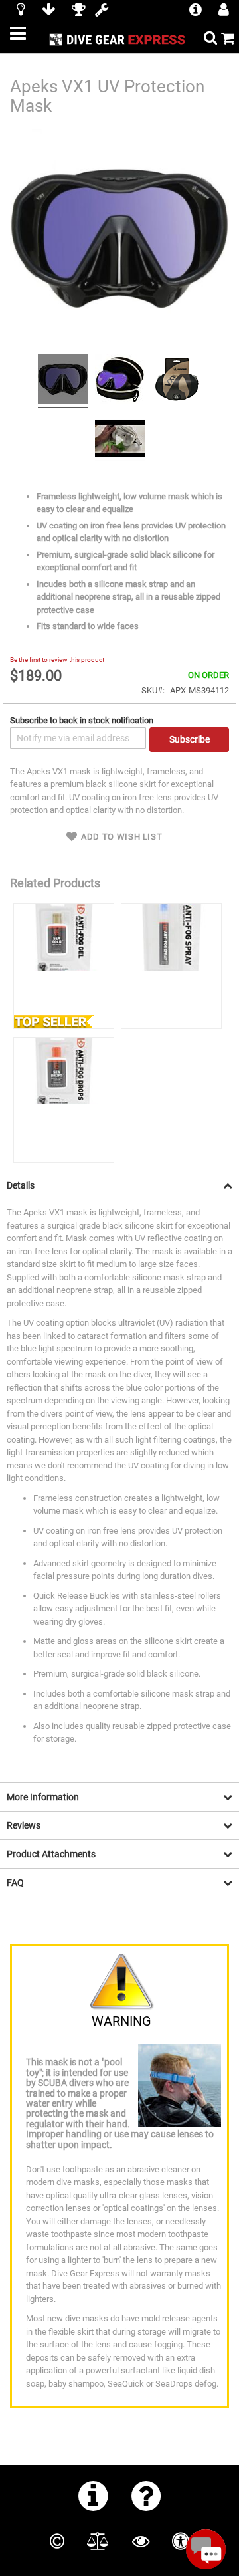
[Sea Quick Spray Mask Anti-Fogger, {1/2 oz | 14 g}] (171, 966)
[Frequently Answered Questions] (146, 2496)
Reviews (24, 1825)
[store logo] (119, 39)
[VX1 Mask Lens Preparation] (120, 440)
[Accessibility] (181, 2541)
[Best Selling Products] (78, 11)
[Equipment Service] (102, 11)
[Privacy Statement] (141, 2541)
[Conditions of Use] (98, 2541)
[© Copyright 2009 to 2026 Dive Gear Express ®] (57, 2541)
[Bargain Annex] (48, 11)
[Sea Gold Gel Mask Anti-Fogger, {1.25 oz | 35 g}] (64, 966)
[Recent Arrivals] (21, 11)
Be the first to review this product (57, 660)
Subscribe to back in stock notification (82, 720)
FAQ (15, 1883)
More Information (43, 1797)
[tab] (119, 1185)
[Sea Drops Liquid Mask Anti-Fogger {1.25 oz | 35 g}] (64, 1100)
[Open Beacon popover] (206, 2549)
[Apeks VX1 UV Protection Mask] (63, 381)
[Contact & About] (93, 2496)
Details (21, 1185)
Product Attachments (51, 1854)
